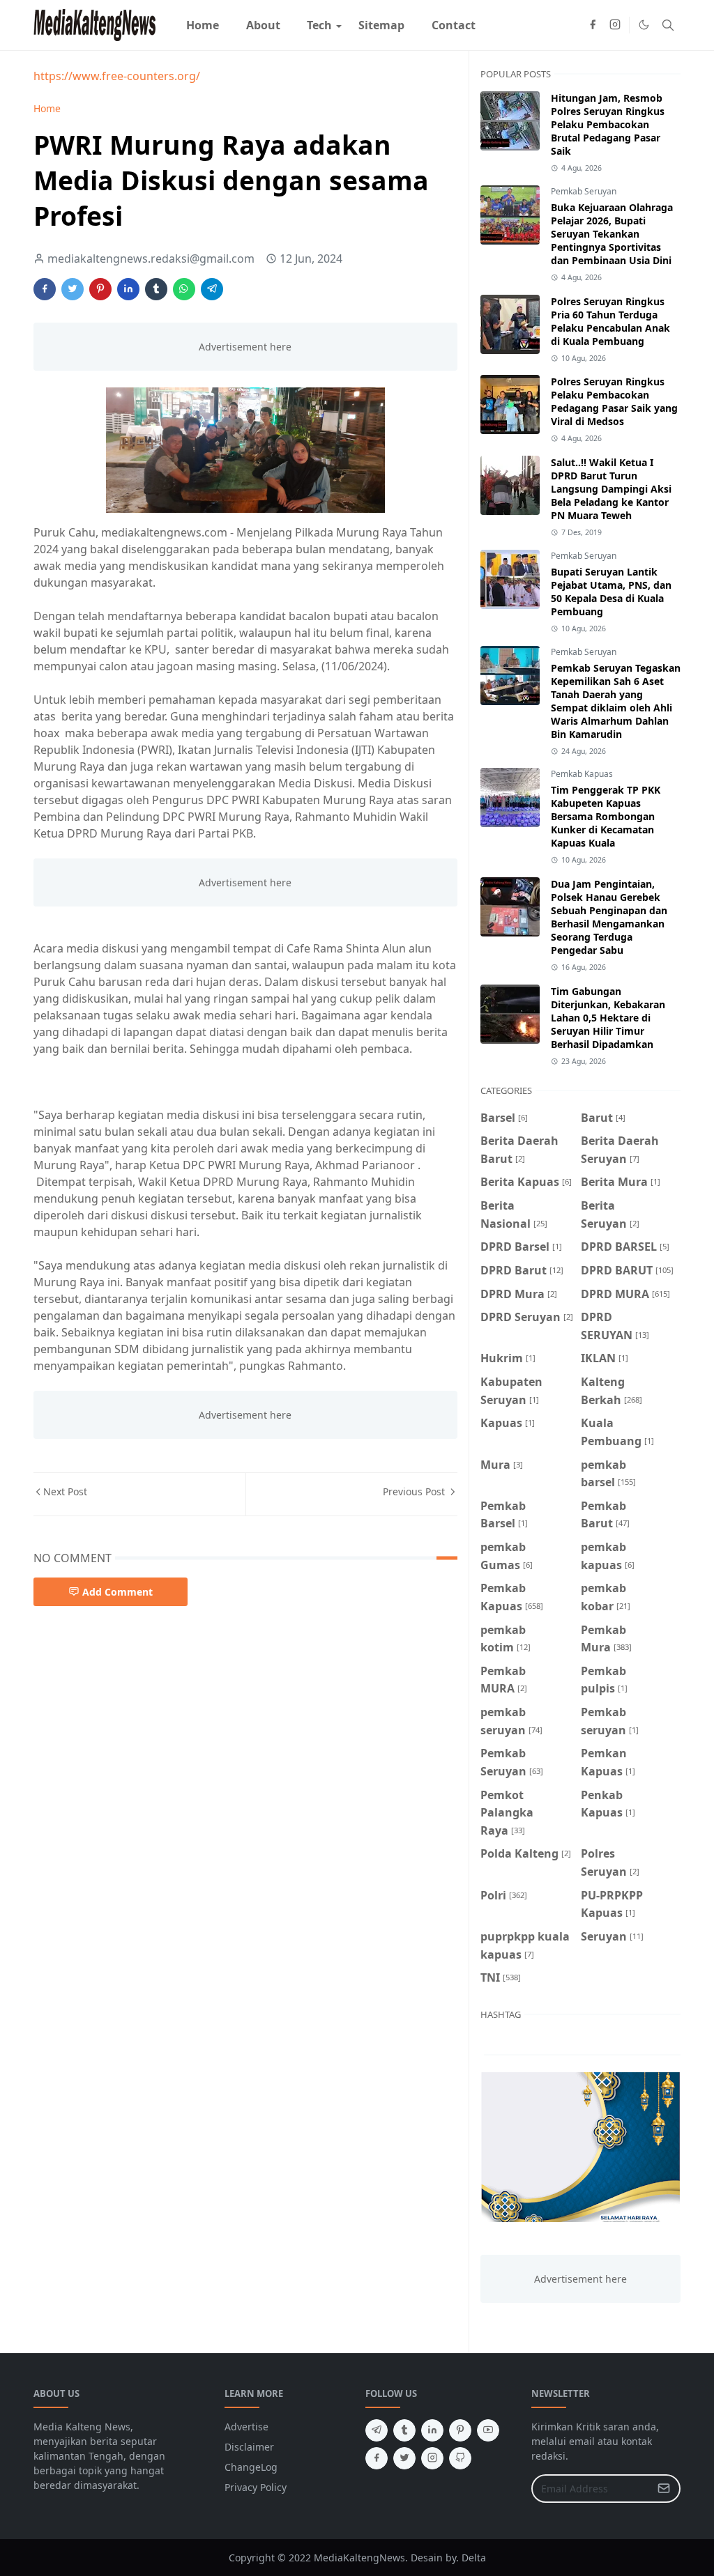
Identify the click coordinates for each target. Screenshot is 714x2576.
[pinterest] (460, 2430)
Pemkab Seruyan (584, 191)
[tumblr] (404, 2430)
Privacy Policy (256, 2487)
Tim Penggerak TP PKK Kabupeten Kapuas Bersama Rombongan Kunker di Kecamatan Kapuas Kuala (606, 816)
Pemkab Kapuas (582, 774)
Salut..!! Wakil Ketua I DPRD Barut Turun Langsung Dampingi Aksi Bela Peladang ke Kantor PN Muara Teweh (611, 489)
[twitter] (404, 2458)
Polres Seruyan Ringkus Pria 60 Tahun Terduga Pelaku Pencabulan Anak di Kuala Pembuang (610, 321)
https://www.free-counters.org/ (117, 76)
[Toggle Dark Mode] (644, 25)
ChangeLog (251, 2467)
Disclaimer (249, 2447)
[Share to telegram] (212, 289)
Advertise (246, 2427)
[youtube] (488, 2430)
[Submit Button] (664, 2489)
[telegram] (377, 2430)
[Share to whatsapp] (184, 289)
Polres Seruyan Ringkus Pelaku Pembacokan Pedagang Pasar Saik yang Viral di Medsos (614, 401)
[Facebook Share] (45, 289)
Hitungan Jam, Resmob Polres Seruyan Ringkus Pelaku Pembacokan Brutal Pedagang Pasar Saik (608, 124)
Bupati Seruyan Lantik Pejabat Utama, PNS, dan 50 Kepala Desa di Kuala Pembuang (611, 592)
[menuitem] (203, 25)
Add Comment (117, 1592)
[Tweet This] (73, 289)
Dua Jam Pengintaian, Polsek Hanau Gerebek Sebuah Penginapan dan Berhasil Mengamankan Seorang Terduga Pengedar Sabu (609, 917)
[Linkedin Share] (128, 289)
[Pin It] (100, 289)
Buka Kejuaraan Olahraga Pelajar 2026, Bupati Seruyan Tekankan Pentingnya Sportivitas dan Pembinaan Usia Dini (612, 234)
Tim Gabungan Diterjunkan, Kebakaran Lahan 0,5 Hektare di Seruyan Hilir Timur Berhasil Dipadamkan (608, 1018)
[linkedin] (432, 2430)
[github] (460, 2458)
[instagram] (615, 25)
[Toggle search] (668, 25)
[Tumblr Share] (156, 289)
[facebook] (593, 25)
